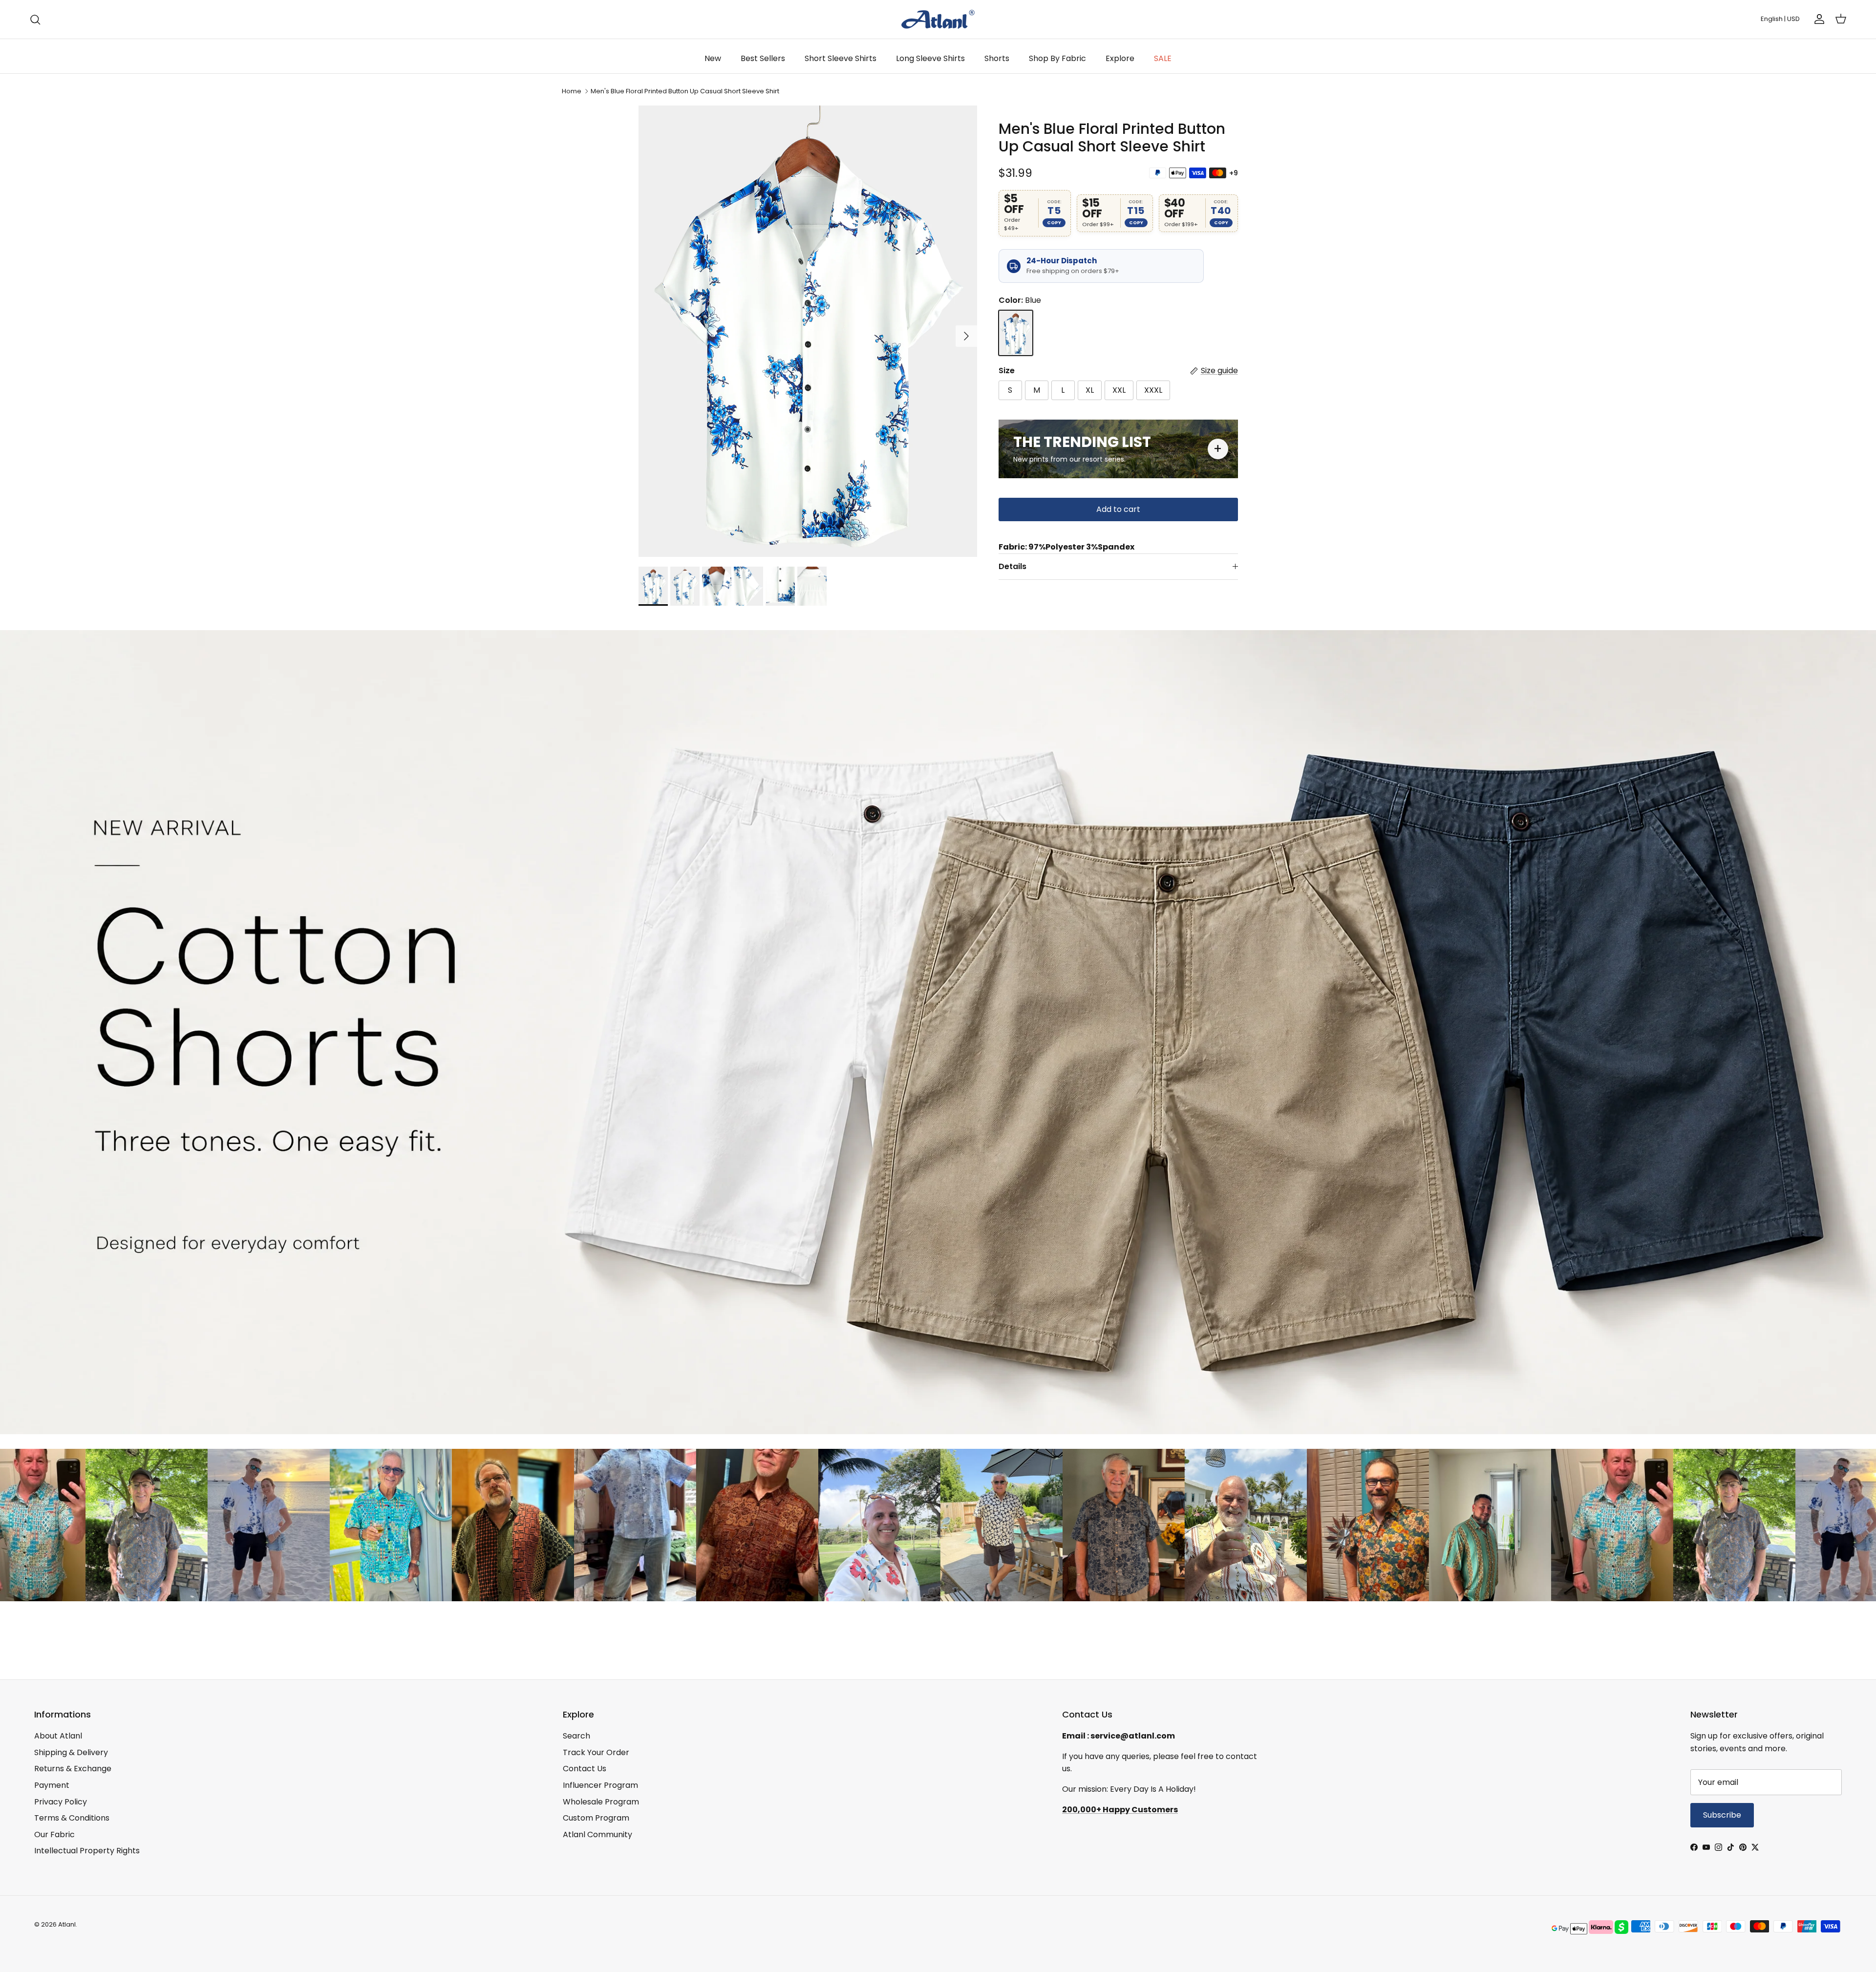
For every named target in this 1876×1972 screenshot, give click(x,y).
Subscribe (1036, 1033)
